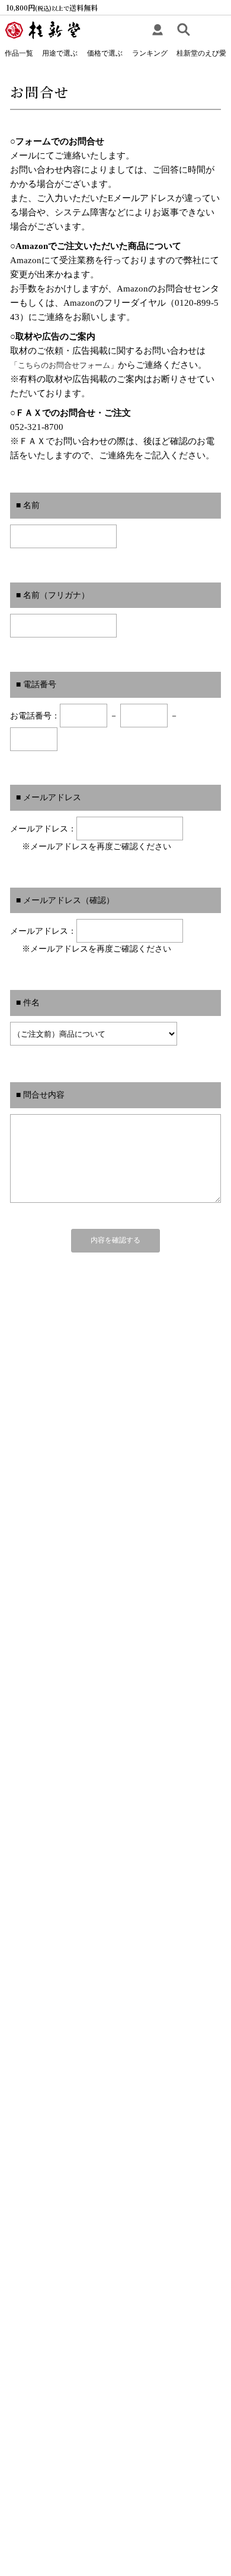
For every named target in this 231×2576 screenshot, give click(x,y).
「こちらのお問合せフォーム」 (64, 365)
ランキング (150, 53)
